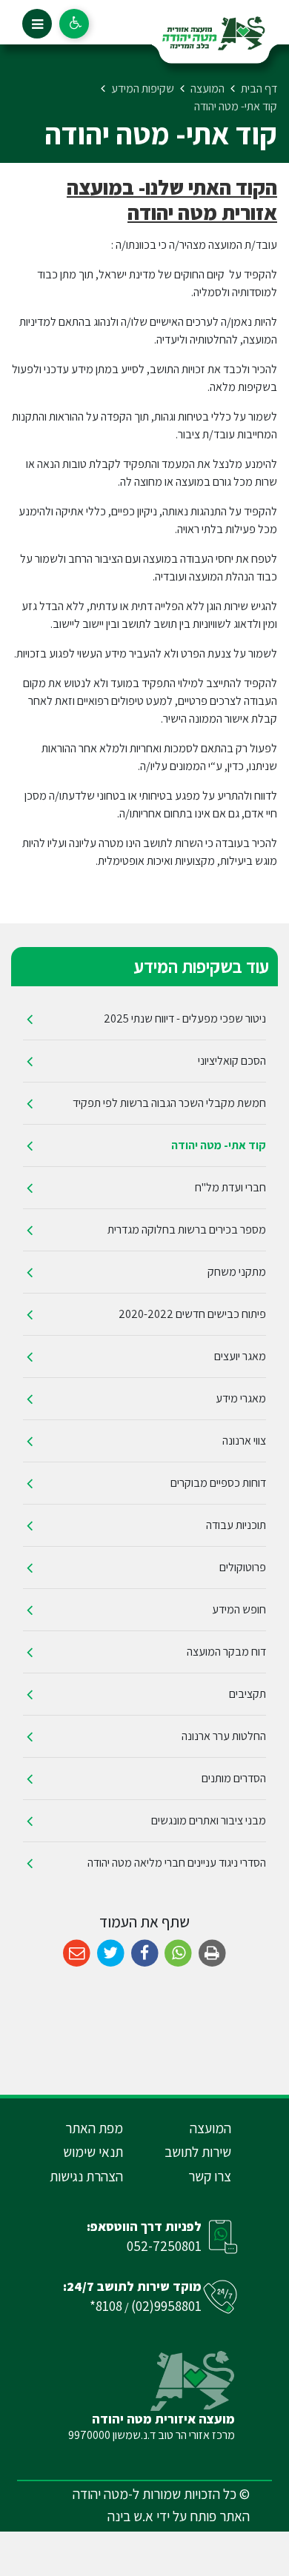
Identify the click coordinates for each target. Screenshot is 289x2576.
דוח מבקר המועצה (226, 1652)
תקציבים (248, 1694)
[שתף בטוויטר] (111, 1954)
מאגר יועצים (240, 1356)
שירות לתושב (198, 2152)
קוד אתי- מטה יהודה (219, 1145)
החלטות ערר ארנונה (224, 1736)
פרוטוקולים (243, 1567)
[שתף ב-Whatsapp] (178, 1954)
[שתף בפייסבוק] (145, 1954)
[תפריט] (37, 24)
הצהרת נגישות (86, 2176)
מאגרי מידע (241, 1398)
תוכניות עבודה (236, 1525)
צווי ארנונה (244, 1441)
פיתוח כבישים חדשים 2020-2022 (192, 1314)
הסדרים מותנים (234, 1778)
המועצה (210, 2128)
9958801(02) (166, 2306)
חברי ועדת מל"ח (230, 1187)
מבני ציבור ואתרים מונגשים (209, 1820)
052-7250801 (164, 2246)
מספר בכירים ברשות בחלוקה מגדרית (187, 1230)
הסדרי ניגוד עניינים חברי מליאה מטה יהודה (177, 1863)
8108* (106, 2306)
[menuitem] (144, 1019)
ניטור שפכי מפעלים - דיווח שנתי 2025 (185, 1018)
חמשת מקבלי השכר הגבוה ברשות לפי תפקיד (169, 1103)
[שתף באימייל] (77, 1954)
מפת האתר (94, 2128)
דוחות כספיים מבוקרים (218, 1483)
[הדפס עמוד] (212, 1954)
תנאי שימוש (93, 2152)
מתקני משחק (237, 1272)
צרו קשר (210, 2176)
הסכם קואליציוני (232, 1061)
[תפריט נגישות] (74, 24)
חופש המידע (239, 1609)
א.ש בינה (130, 2516)
